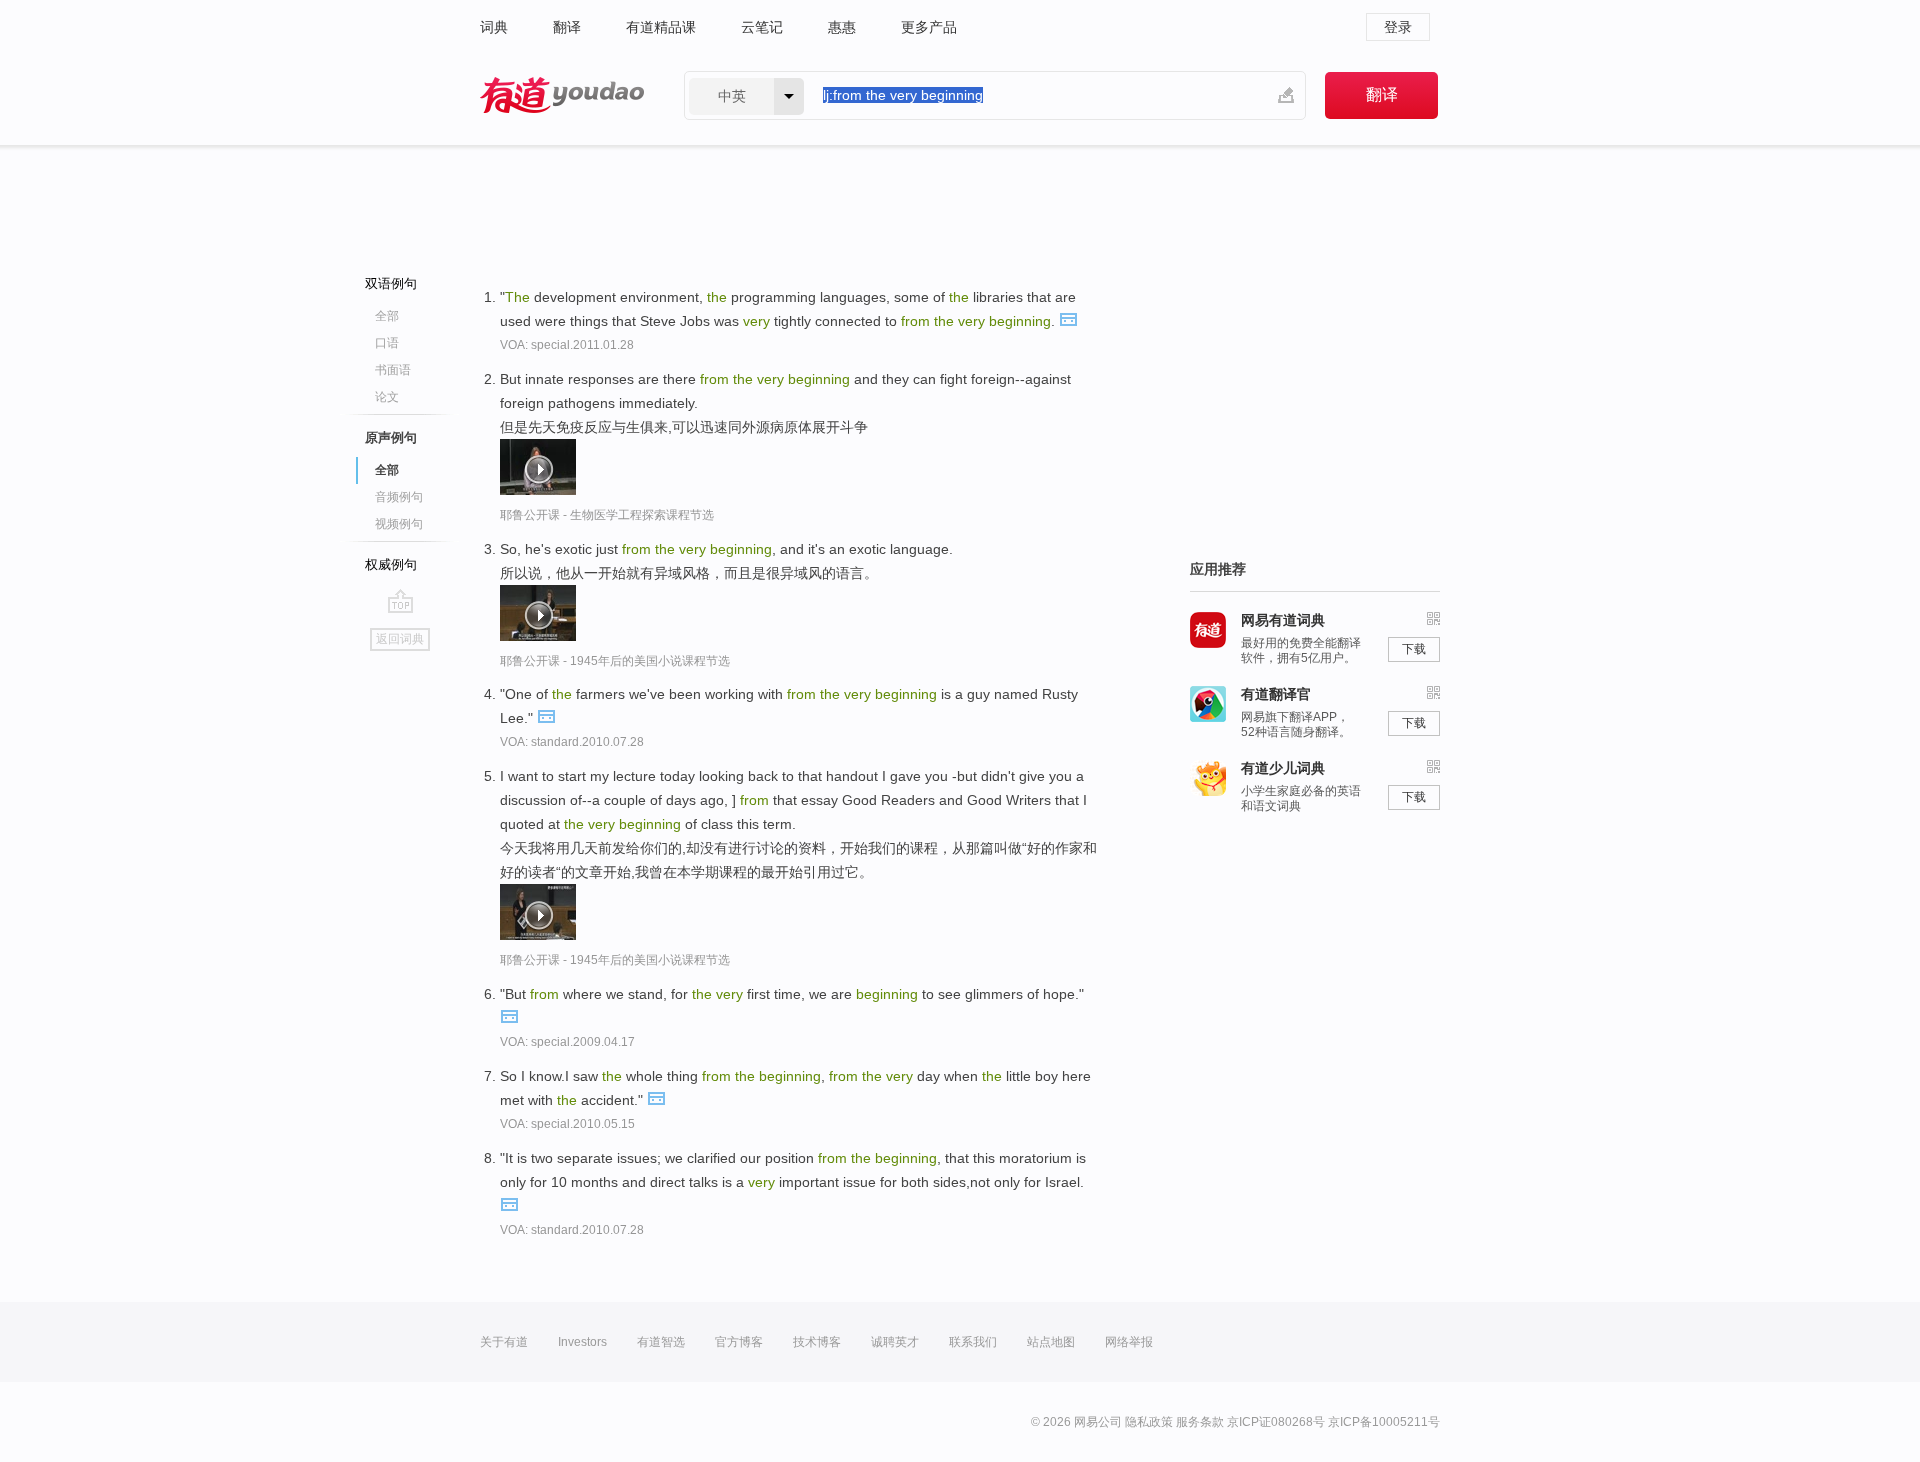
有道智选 (661, 1342)
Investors (582, 1342)
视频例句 (399, 524)
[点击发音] (1068, 318)
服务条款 (1200, 1422)
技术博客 (817, 1342)
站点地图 (1051, 1342)
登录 (1398, 27)
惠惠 (842, 27)
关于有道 (504, 1342)
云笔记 (762, 27)
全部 (387, 316)
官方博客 (739, 1342)
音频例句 (399, 497)
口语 (387, 343)
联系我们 (973, 1342)
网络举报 (1129, 1342)
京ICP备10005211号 (1384, 1422)
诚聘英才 (895, 1342)
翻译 (567, 27)
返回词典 (400, 639)
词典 (494, 27)
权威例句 (391, 564)
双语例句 (391, 283)
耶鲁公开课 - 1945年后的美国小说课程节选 (615, 661)
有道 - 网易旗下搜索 (562, 95)
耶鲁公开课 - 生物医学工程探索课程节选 (607, 515)
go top (400, 601)
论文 (387, 397)
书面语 (393, 370)
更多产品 (929, 27)
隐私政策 (1149, 1422)
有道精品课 (661, 27)
